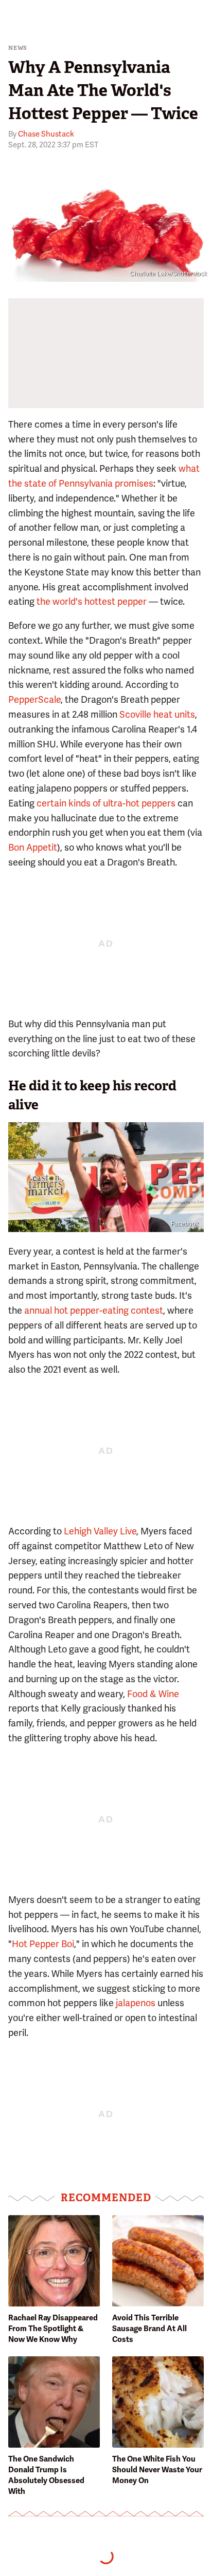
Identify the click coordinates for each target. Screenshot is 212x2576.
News (18, 48)
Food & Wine (153, 1694)
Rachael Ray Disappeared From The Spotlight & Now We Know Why (53, 2329)
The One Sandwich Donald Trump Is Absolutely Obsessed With (46, 2475)
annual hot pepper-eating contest (94, 1310)
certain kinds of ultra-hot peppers (106, 803)
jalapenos (136, 2003)
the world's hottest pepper (92, 601)
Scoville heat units (157, 714)
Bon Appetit (33, 847)
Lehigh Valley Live (100, 1531)
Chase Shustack (46, 134)
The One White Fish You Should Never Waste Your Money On (157, 2470)
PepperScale (34, 699)
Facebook (185, 1224)
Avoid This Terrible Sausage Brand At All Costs (149, 2329)
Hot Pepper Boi (43, 1944)
